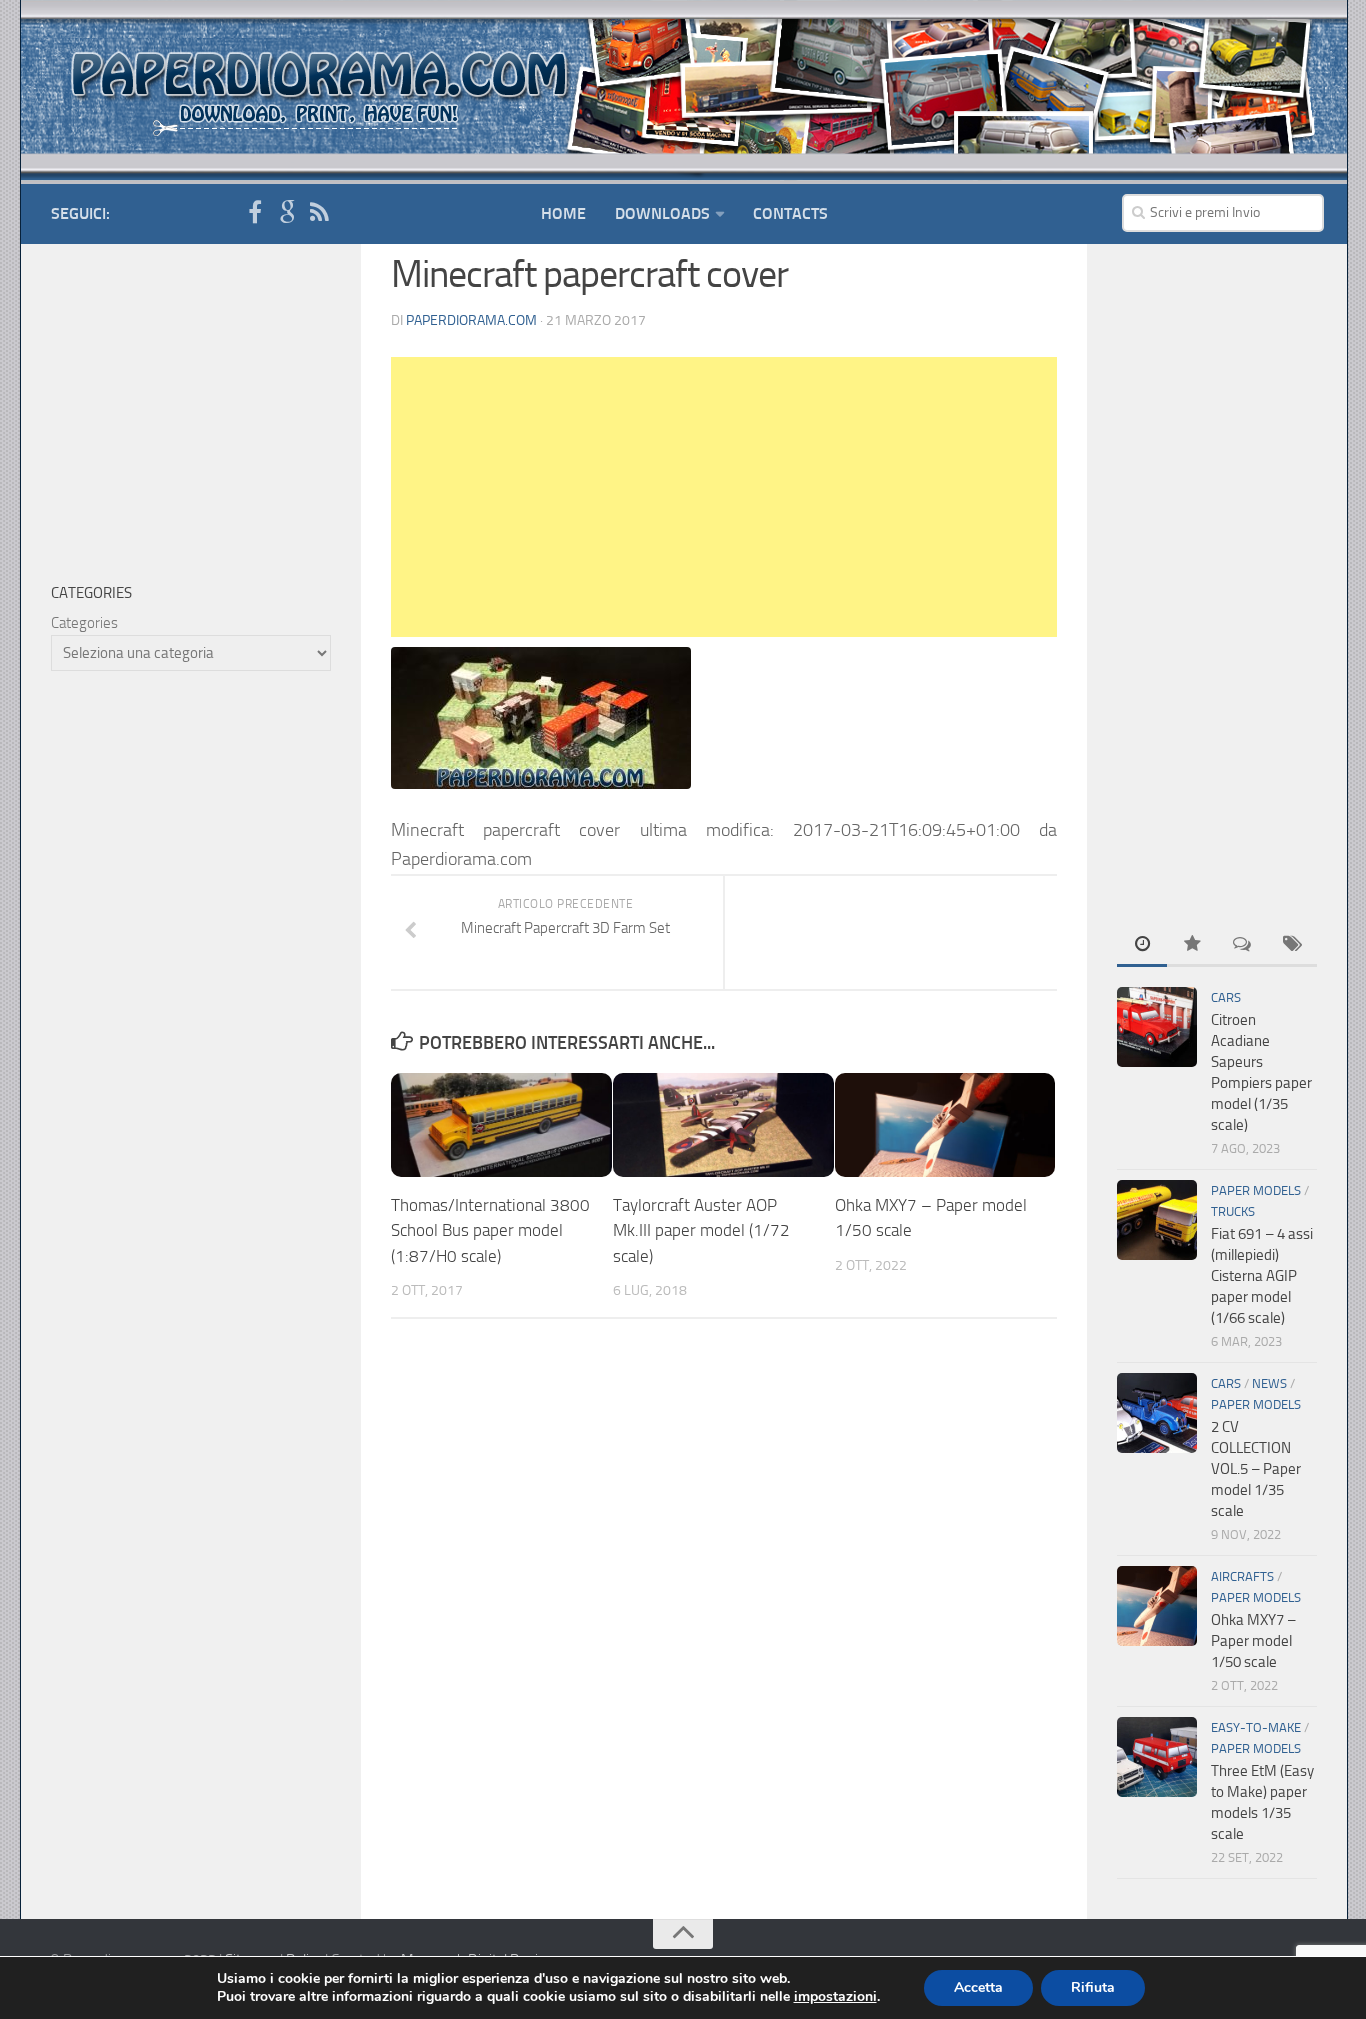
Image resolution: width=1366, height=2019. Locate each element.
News (1269, 1383)
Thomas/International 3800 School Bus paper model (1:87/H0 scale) (490, 1230)
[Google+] (287, 213)
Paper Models (1256, 1190)
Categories (84, 623)
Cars (1226, 997)
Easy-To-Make (1256, 1727)
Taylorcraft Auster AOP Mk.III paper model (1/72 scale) (701, 1230)
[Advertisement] (724, 497)
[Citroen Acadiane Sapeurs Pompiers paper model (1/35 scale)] (1157, 1027)
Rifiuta (1093, 1987)
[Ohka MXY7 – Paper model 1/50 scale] (945, 1125)
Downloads (662, 213)
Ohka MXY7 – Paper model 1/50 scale (1253, 1641)
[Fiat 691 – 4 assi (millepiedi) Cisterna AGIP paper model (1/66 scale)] (1157, 1220)
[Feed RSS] (319, 213)
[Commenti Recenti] (1242, 945)
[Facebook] (255, 213)
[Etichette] (1292, 945)
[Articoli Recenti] (1142, 945)
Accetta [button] (978, 1987)
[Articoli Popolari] (1192, 945)
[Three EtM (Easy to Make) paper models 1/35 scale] (1157, 1757)
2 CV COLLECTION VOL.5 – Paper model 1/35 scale (1256, 1469)
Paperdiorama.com (471, 320)
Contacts (790, 213)
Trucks (1233, 1211)
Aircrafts (1242, 1576)
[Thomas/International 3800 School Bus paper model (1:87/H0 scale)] (501, 1125)
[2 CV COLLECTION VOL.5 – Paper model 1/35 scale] (1157, 1413)
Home (563, 213)
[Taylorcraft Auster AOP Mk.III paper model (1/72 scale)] (723, 1125)
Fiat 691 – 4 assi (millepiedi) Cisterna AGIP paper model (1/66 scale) (1262, 1276)
